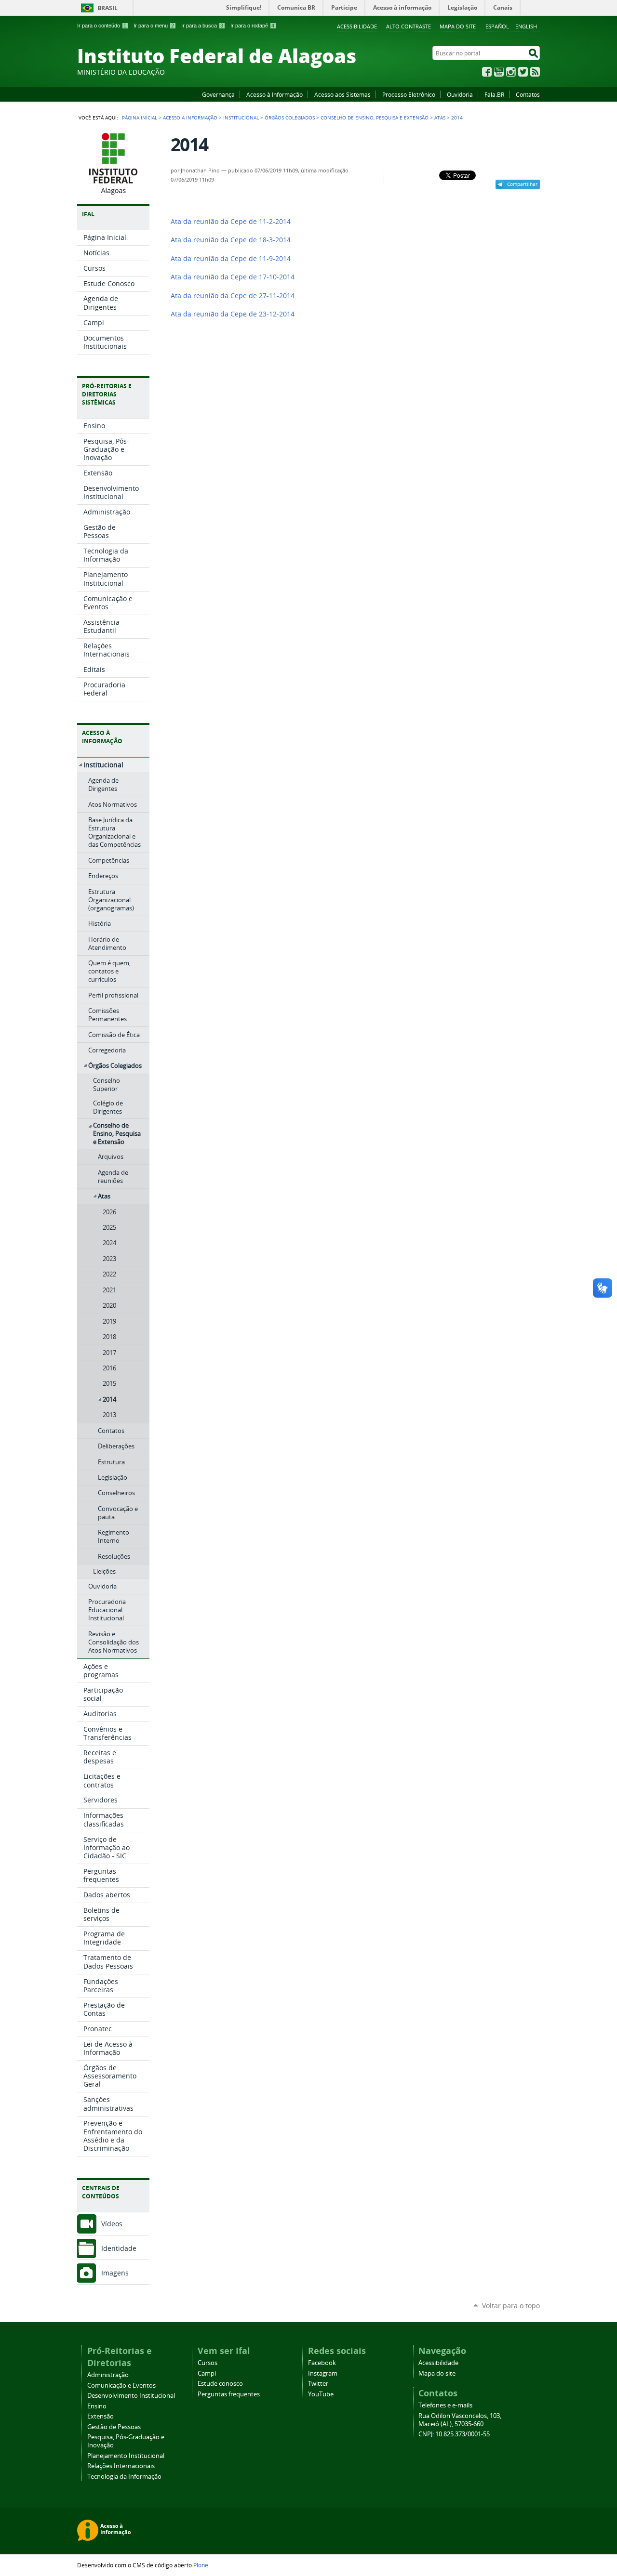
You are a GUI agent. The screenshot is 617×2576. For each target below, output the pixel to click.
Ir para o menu (154, 26)
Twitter (523, 72)
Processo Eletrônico (409, 94)
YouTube (499, 72)
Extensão (101, 2416)
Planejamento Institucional (126, 2456)
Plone (201, 2565)
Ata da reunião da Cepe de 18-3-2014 (231, 240)
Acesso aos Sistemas (342, 94)
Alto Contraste (409, 26)
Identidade (119, 2248)
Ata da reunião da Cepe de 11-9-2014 (231, 259)
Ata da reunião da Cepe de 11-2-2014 (231, 222)
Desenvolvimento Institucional (131, 2396)
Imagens (115, 2273)
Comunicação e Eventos (121, 2385)
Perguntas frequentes (229, 2394)
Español (497, 26)
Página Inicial (140, 118)
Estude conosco (220, 2384)
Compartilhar (522, 184)
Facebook (487, 72)
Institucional (241, 118)
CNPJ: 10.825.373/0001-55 (454, 2434)
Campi (207, 2373)
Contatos (528, 94)
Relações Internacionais (121, 2466)
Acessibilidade (357, 26)
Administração (108, 2375)
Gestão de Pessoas (114, 2427)
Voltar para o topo (511, 2306)
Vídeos (112, 2224)
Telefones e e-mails (445, 2405)
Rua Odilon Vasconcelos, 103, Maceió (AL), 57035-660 (460, 2420)
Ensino (97, 2406)
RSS (535, 72)
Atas (440, 118)
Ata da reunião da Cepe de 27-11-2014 (233, 296)
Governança (218, 94)
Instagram (511, 72)
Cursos (208, 2363)
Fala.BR (494, 94)
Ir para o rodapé (252, 26)
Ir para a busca (202, 26)
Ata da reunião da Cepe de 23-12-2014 (233, 314)
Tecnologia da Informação (124, 2477)
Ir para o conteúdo (102, 26)
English (526, 26)
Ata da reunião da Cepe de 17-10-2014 (233, 277)
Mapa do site (458, 26)
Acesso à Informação (275, 94)
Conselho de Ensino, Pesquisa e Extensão (375, 118)
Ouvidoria (460, 94)
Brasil (107, 8)
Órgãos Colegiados (290, 118)
